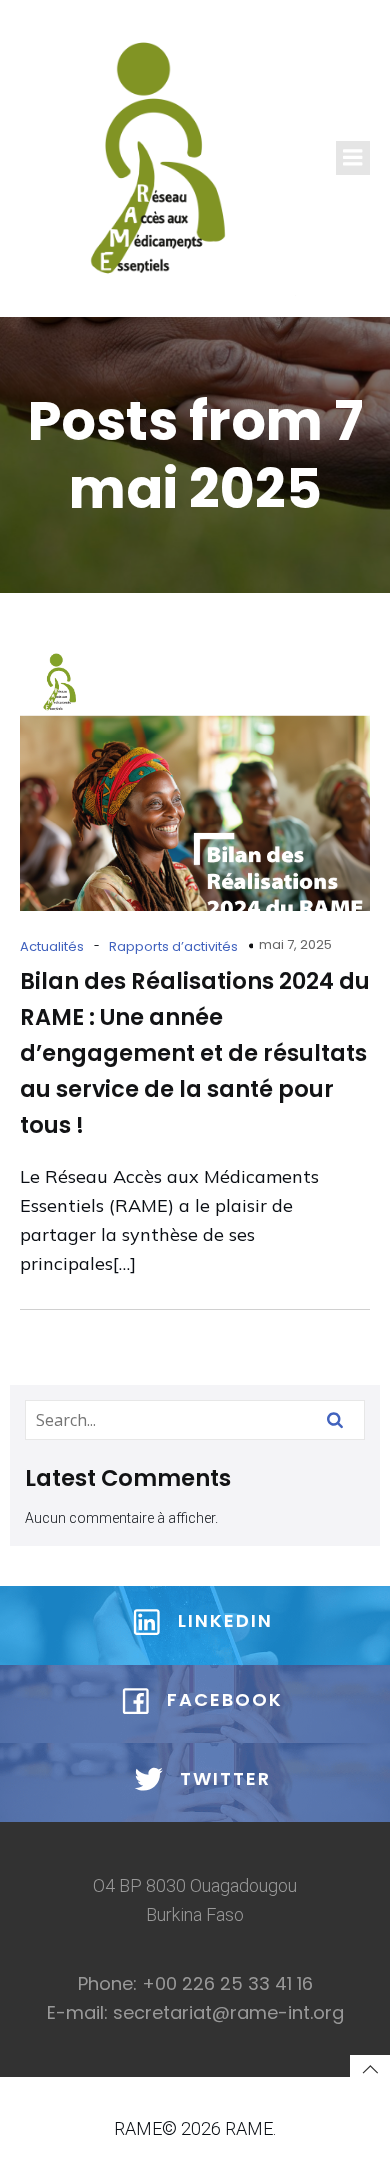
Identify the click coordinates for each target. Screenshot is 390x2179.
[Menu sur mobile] (353, 158)
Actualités (52, 946)
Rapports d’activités (173, 946)
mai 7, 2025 (295, 944)
